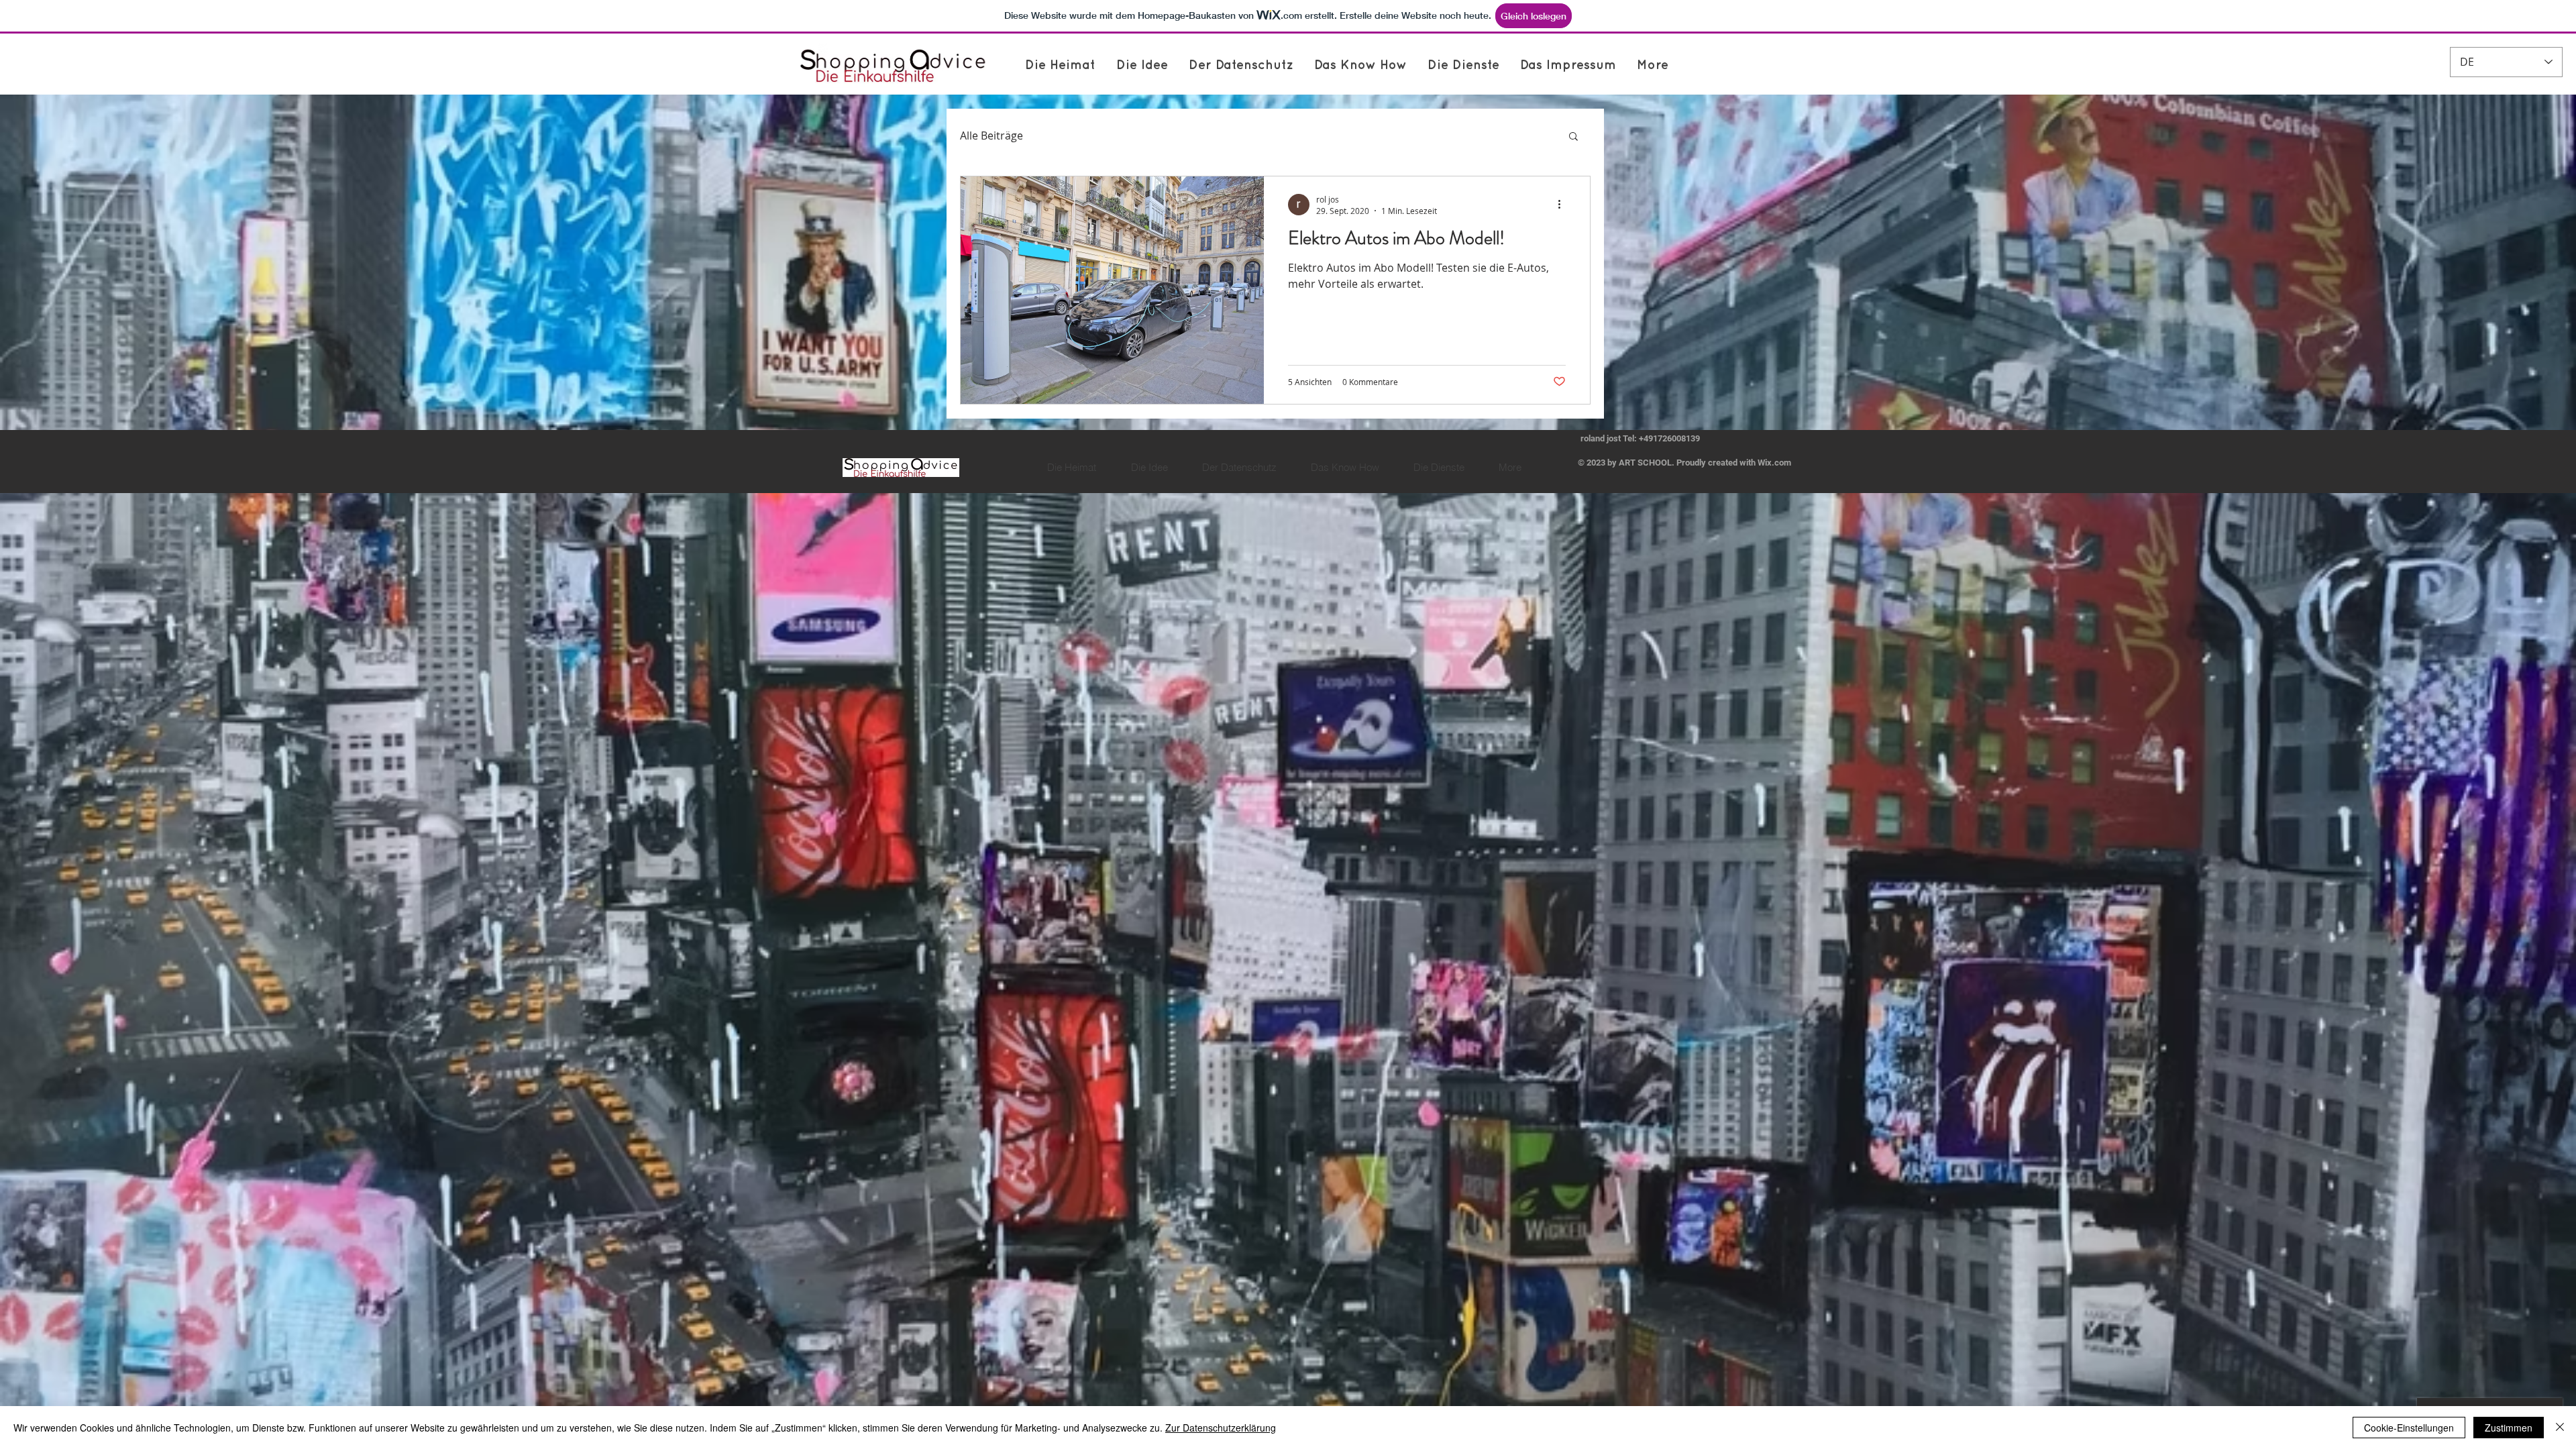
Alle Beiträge (991, 136)
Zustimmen (2509, 1428)
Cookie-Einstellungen (2409, 1428)
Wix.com (1774, 463)
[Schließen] (2560, 1428)
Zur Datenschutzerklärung (1221, 1428)
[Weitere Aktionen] (1564, 205)
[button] (1573, 137)
